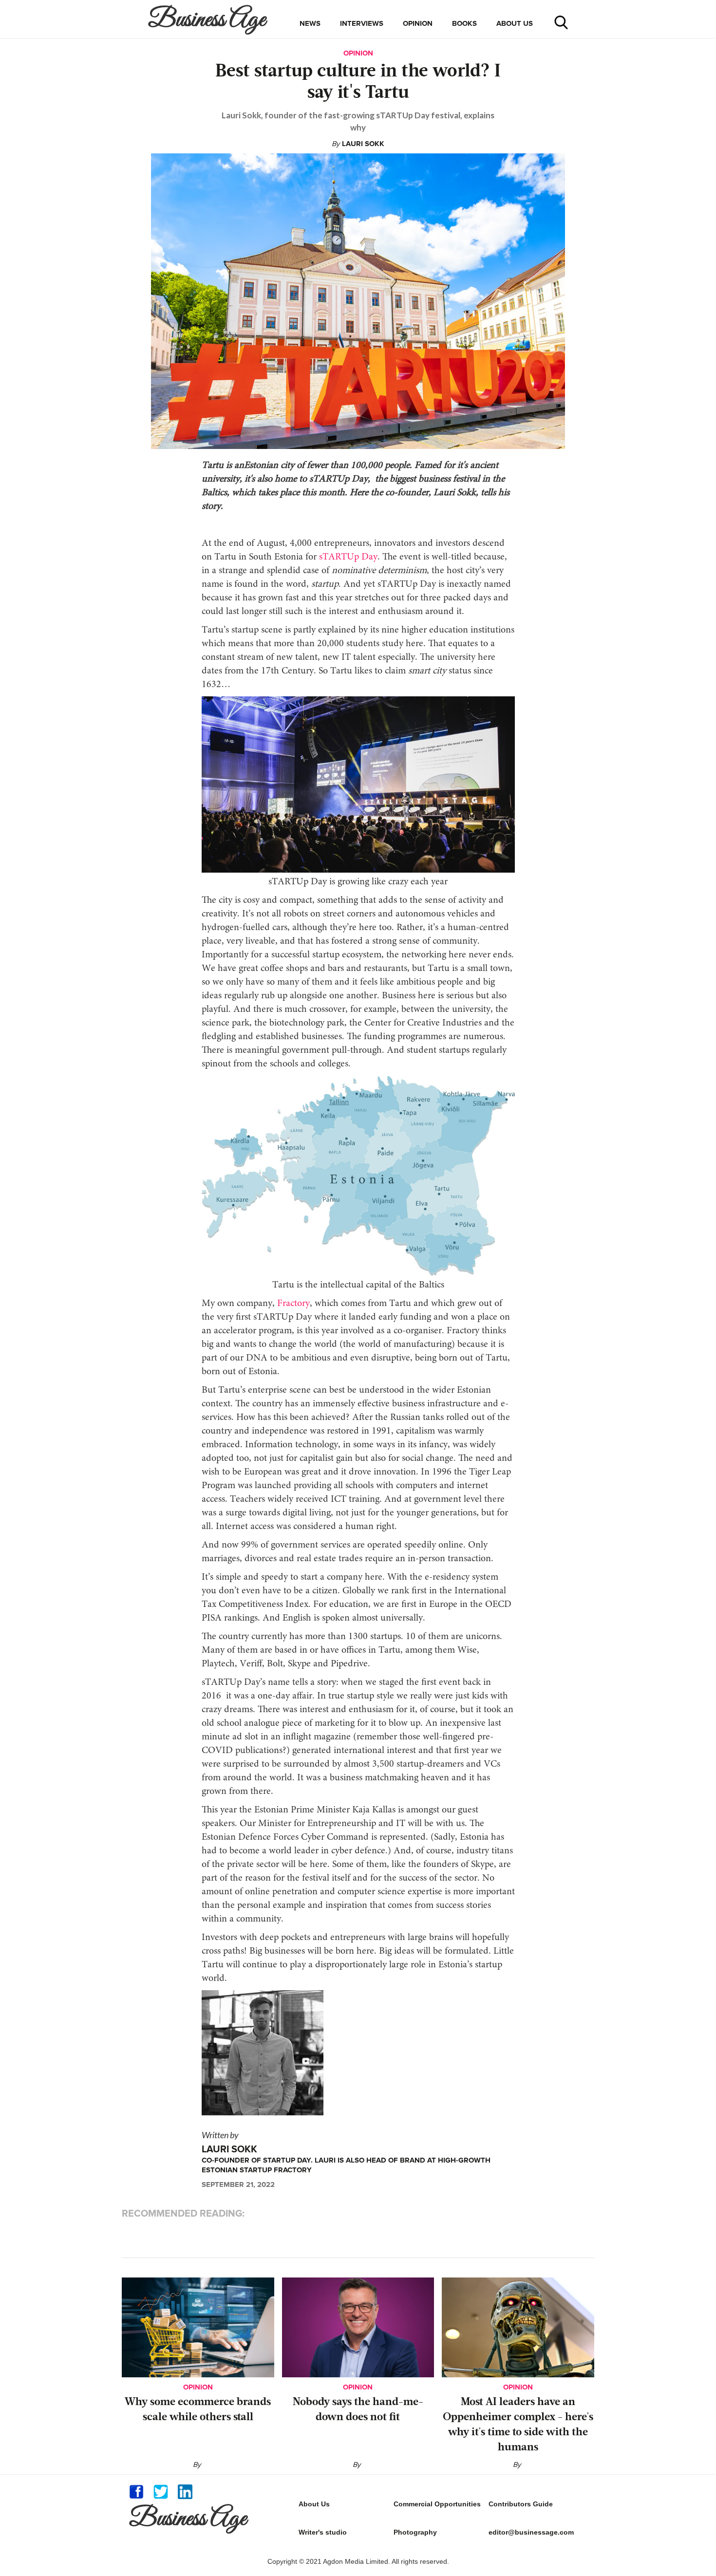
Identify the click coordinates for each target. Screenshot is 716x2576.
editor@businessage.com (531, 2532)
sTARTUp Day (347, 557)
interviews (362, 23)
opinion (418, 23)
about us (515, 23)
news (310, 23)
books (464, 23)
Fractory (292, 1304)
